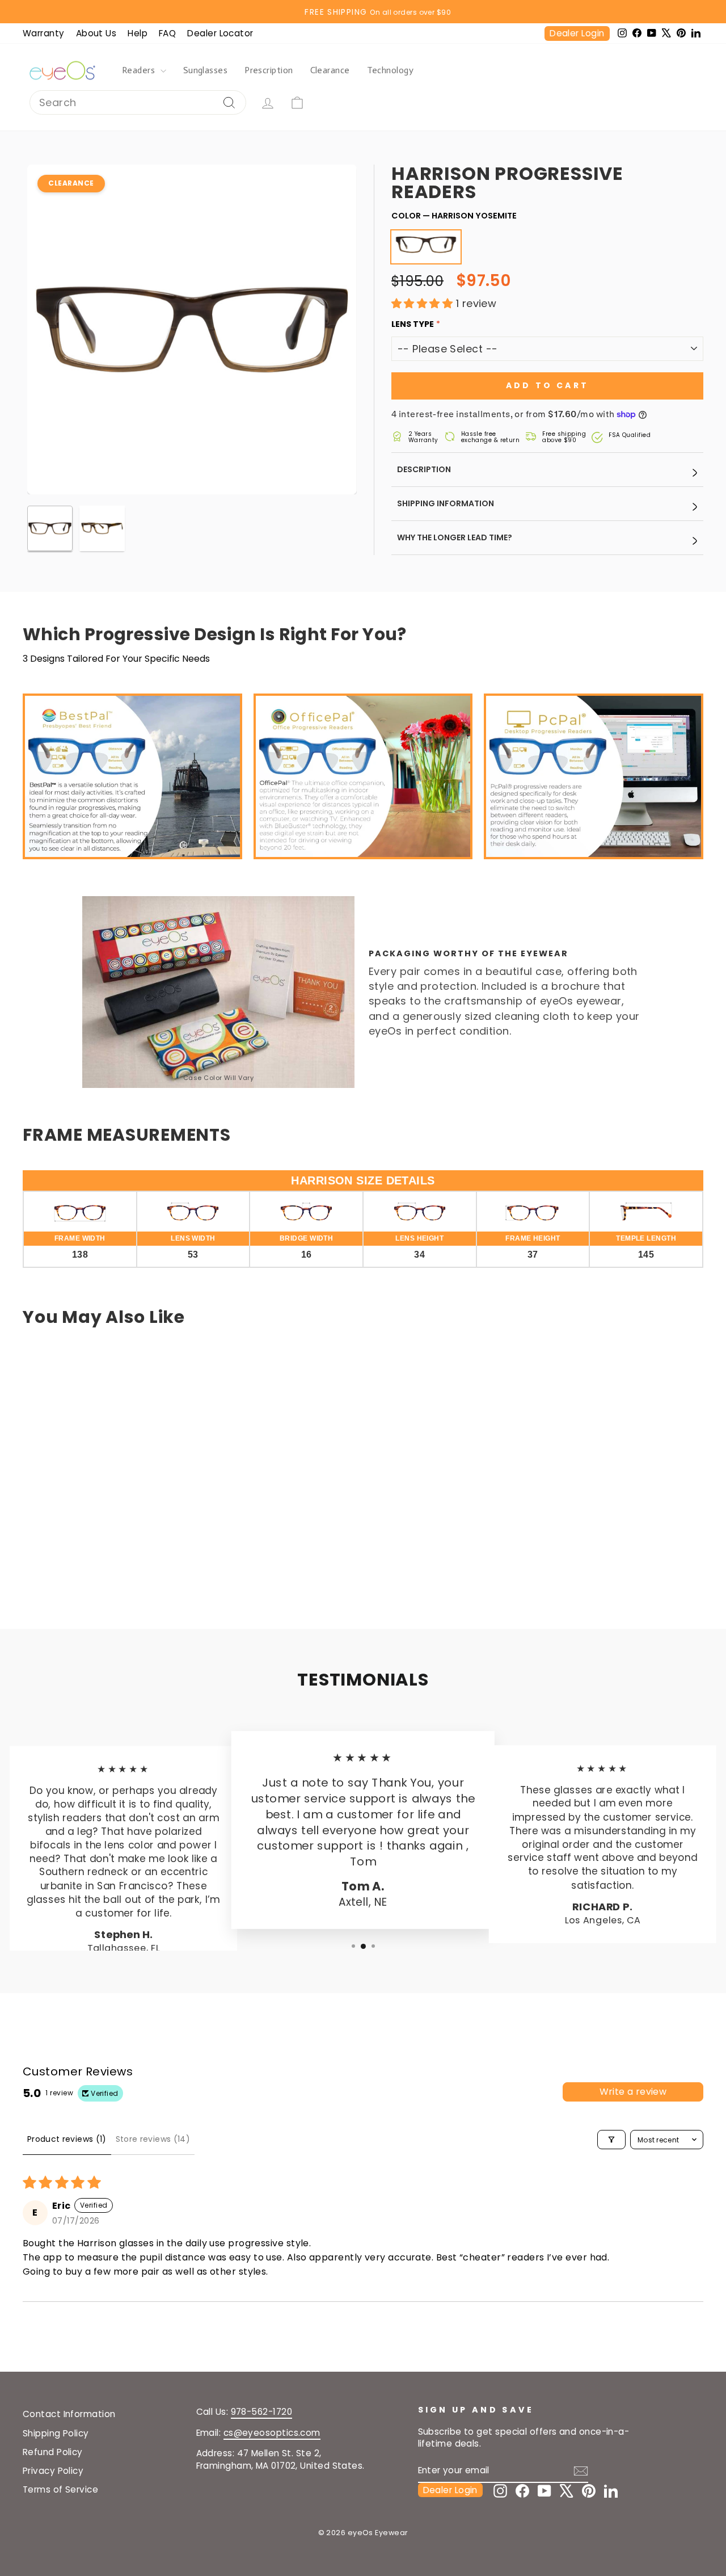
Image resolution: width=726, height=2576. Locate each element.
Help (138, 33)
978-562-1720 (261, 2412)
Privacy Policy (53, 2471)
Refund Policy (53, 2452)
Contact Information (69, 2414)
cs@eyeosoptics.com (272, 2433)
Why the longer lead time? (455, 537)
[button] (424, 303)
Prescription (269, 70)
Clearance (330, 70)
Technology (391, 70)
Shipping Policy (56, 2433)
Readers (140, 70)
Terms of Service (60, 2489)
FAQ (167, 33)
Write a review (633, 2092)
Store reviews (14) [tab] (153, 2139)
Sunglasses (206, 70)
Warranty (44, 33)
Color (454, 216)
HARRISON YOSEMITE (420, 262)
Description (424, 469)
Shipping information (446, 503)
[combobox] (138, 102)
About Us (96, 33)
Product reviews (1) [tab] (67, 2139)
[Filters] (611, 2140)
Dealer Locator (220, 33)
